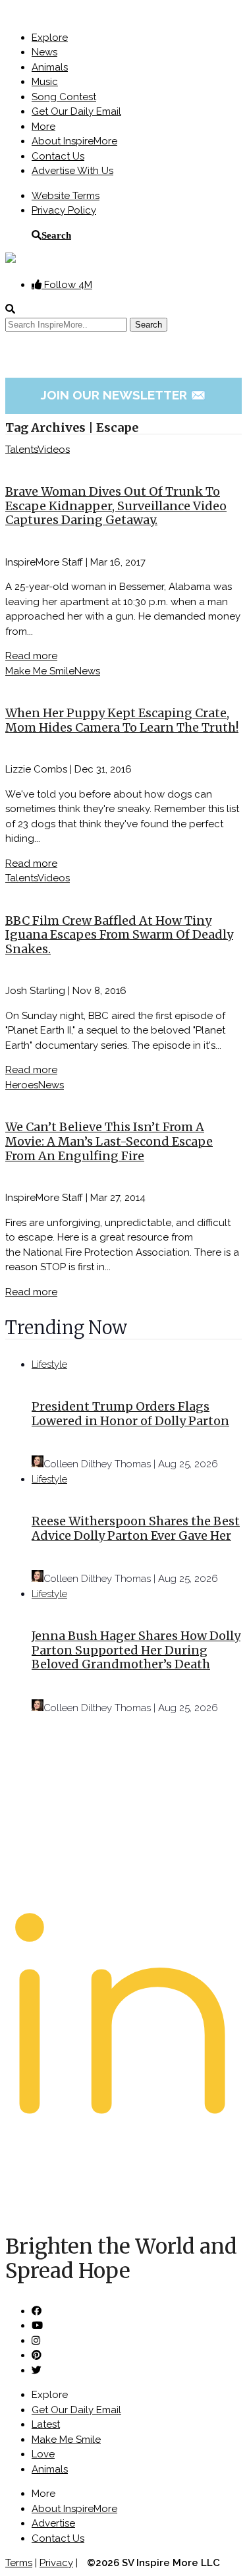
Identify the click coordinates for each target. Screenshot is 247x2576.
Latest (46, 2424)
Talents (21, 450)
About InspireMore (74, 141)
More (43, 127)
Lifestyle (49, 1364)
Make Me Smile (40, 671)
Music (45, 82)
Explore (50, 38)
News (44, 52)
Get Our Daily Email (76, 111)
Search (56, 235)
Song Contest (64, 97)
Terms (19, 2563)
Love (43, 2454)
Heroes (22, 1085)
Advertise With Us (72, 171)
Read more (31, 656)
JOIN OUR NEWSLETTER (123, 395)
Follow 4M (67, 285)
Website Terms (66, 196)
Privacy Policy (64, 210)
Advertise (53, 2523)
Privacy (56, 2563)
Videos (54, 450)
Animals (50, 67)
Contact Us (58, 156)
